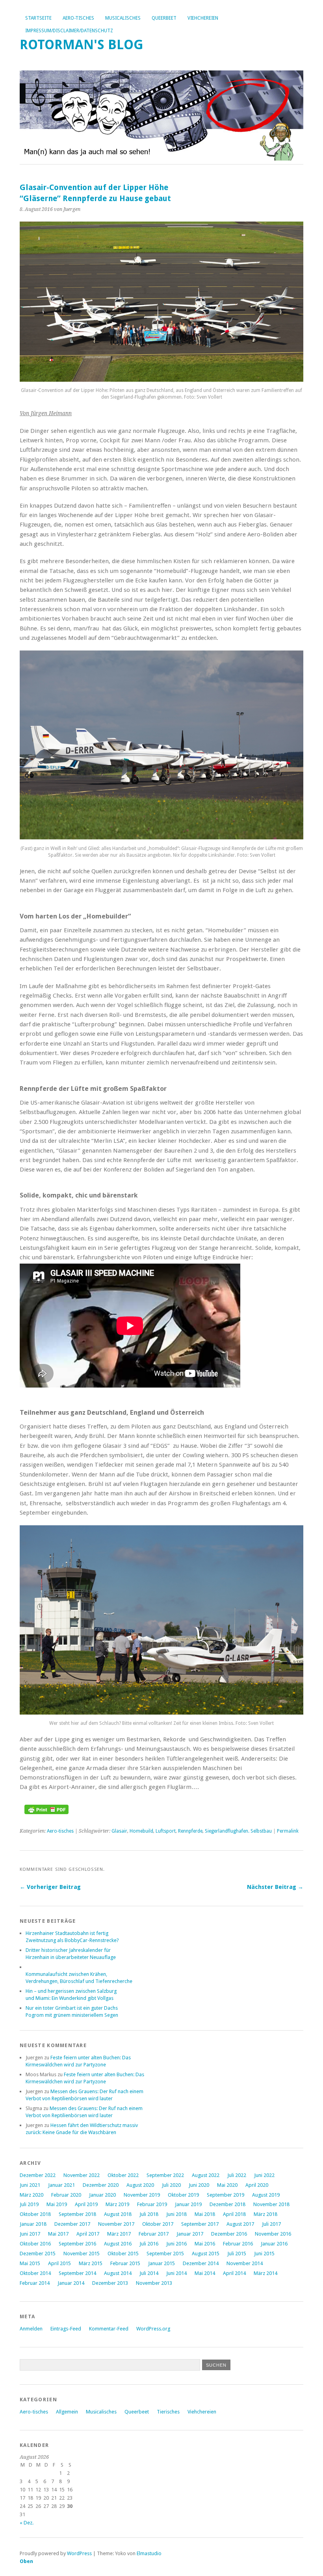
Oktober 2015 (123, 2254)
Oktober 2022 (123, 2175)
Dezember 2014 (201, 2263)
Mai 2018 (205, 2214)
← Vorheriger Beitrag (50, 1887)
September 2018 (77, 2214)
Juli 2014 (149, 2273)
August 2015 (206, 2254)
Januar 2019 (188, 2204)
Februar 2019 (152, 2204)
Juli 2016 (149, 2244)
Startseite (38, 18)
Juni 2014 (176, 2273)
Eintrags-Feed (66, 2329)
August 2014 (118, 2273)
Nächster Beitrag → (275, 1887)
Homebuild (141, 1831)
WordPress (79, 2553)
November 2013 (154, 2283)
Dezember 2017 (72, 2224)
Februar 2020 (66, 2195)
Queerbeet (164, 18)
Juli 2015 (237, 2254)
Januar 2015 (161, 2263)
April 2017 (88, 2234)
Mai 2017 (58, 2234)
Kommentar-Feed (109, 2329)
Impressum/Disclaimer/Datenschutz (69, 31)
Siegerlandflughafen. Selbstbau (238, 1831)
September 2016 (77, 2244)
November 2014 (245, 2263)
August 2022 (206, 2175)
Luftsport (166, 1831)
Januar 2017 (190, 2234)
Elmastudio (149, 2553)
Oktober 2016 (35, 2244)
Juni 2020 (199, 2185)
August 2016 (118, 2244)
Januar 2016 (274, 2244)
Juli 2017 (271, 2224)
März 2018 (265, 2214)
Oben (26, 2561)
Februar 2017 (154, 2234)
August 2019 (266, 2195)
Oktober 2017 (158, 2224)
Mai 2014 (205, 2273)
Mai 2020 (227, 2185)
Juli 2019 (29, 2204)
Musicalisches (123, 18)
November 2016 (273, 2234)
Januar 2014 (71, 2283)
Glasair (119, 1831)
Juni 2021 (30, 2185)
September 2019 (226, 2195)
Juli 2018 (149, 2214)
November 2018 (271, 2204)
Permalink (288, 1831)
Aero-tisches (78, 18)
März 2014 (265, 2273)
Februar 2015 (125, 2263)
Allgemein (67, 2412)
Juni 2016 (176, 2244)
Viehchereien (203, 18)
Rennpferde (190, 1831)
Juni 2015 (264, 2254)
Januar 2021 (61, 2185)
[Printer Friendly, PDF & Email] (46, 1812)
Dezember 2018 (227, 2204)
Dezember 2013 (110, 2283)
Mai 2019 (57, 2204)
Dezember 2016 (229, 2234)
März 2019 (117, 2204)
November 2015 (82, 2254)
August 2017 (240, 2224)
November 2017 (116, 2224)
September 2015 (165, 2254)
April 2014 (234, 2273)
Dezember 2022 (38, 2175)
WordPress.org (153, 2329)
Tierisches (168, 2412)
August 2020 (140, 2185)
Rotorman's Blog (82, 45)
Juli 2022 (237, 2175)
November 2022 (82, 2175)
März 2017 (119, 2234)
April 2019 (86, 2204)
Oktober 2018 (35, 2214)
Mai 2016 (205, 2244)
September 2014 (77, 2273)
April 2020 (257, 2185)
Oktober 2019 (183, 2195)
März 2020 (32, 2195)
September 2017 (200, 2224)
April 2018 (234, 2214)
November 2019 (142, 2195)
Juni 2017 (30, 2234)
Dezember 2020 (101, 2185)
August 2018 (118, 2214)
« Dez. (27, 2523)
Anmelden (31, 2329)
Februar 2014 (35, 2283)
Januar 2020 (102, 2195)
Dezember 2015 (38, 2254)
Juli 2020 (171, 2185)
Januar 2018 (33, 2224)
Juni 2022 (264, 2175)
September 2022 (165, 2175)
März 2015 (91, 2263)
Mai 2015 (30, 2263)
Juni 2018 (176, 2214)
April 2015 (59, 2263)
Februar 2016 (238, 2244)
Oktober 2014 (35, 2273)
